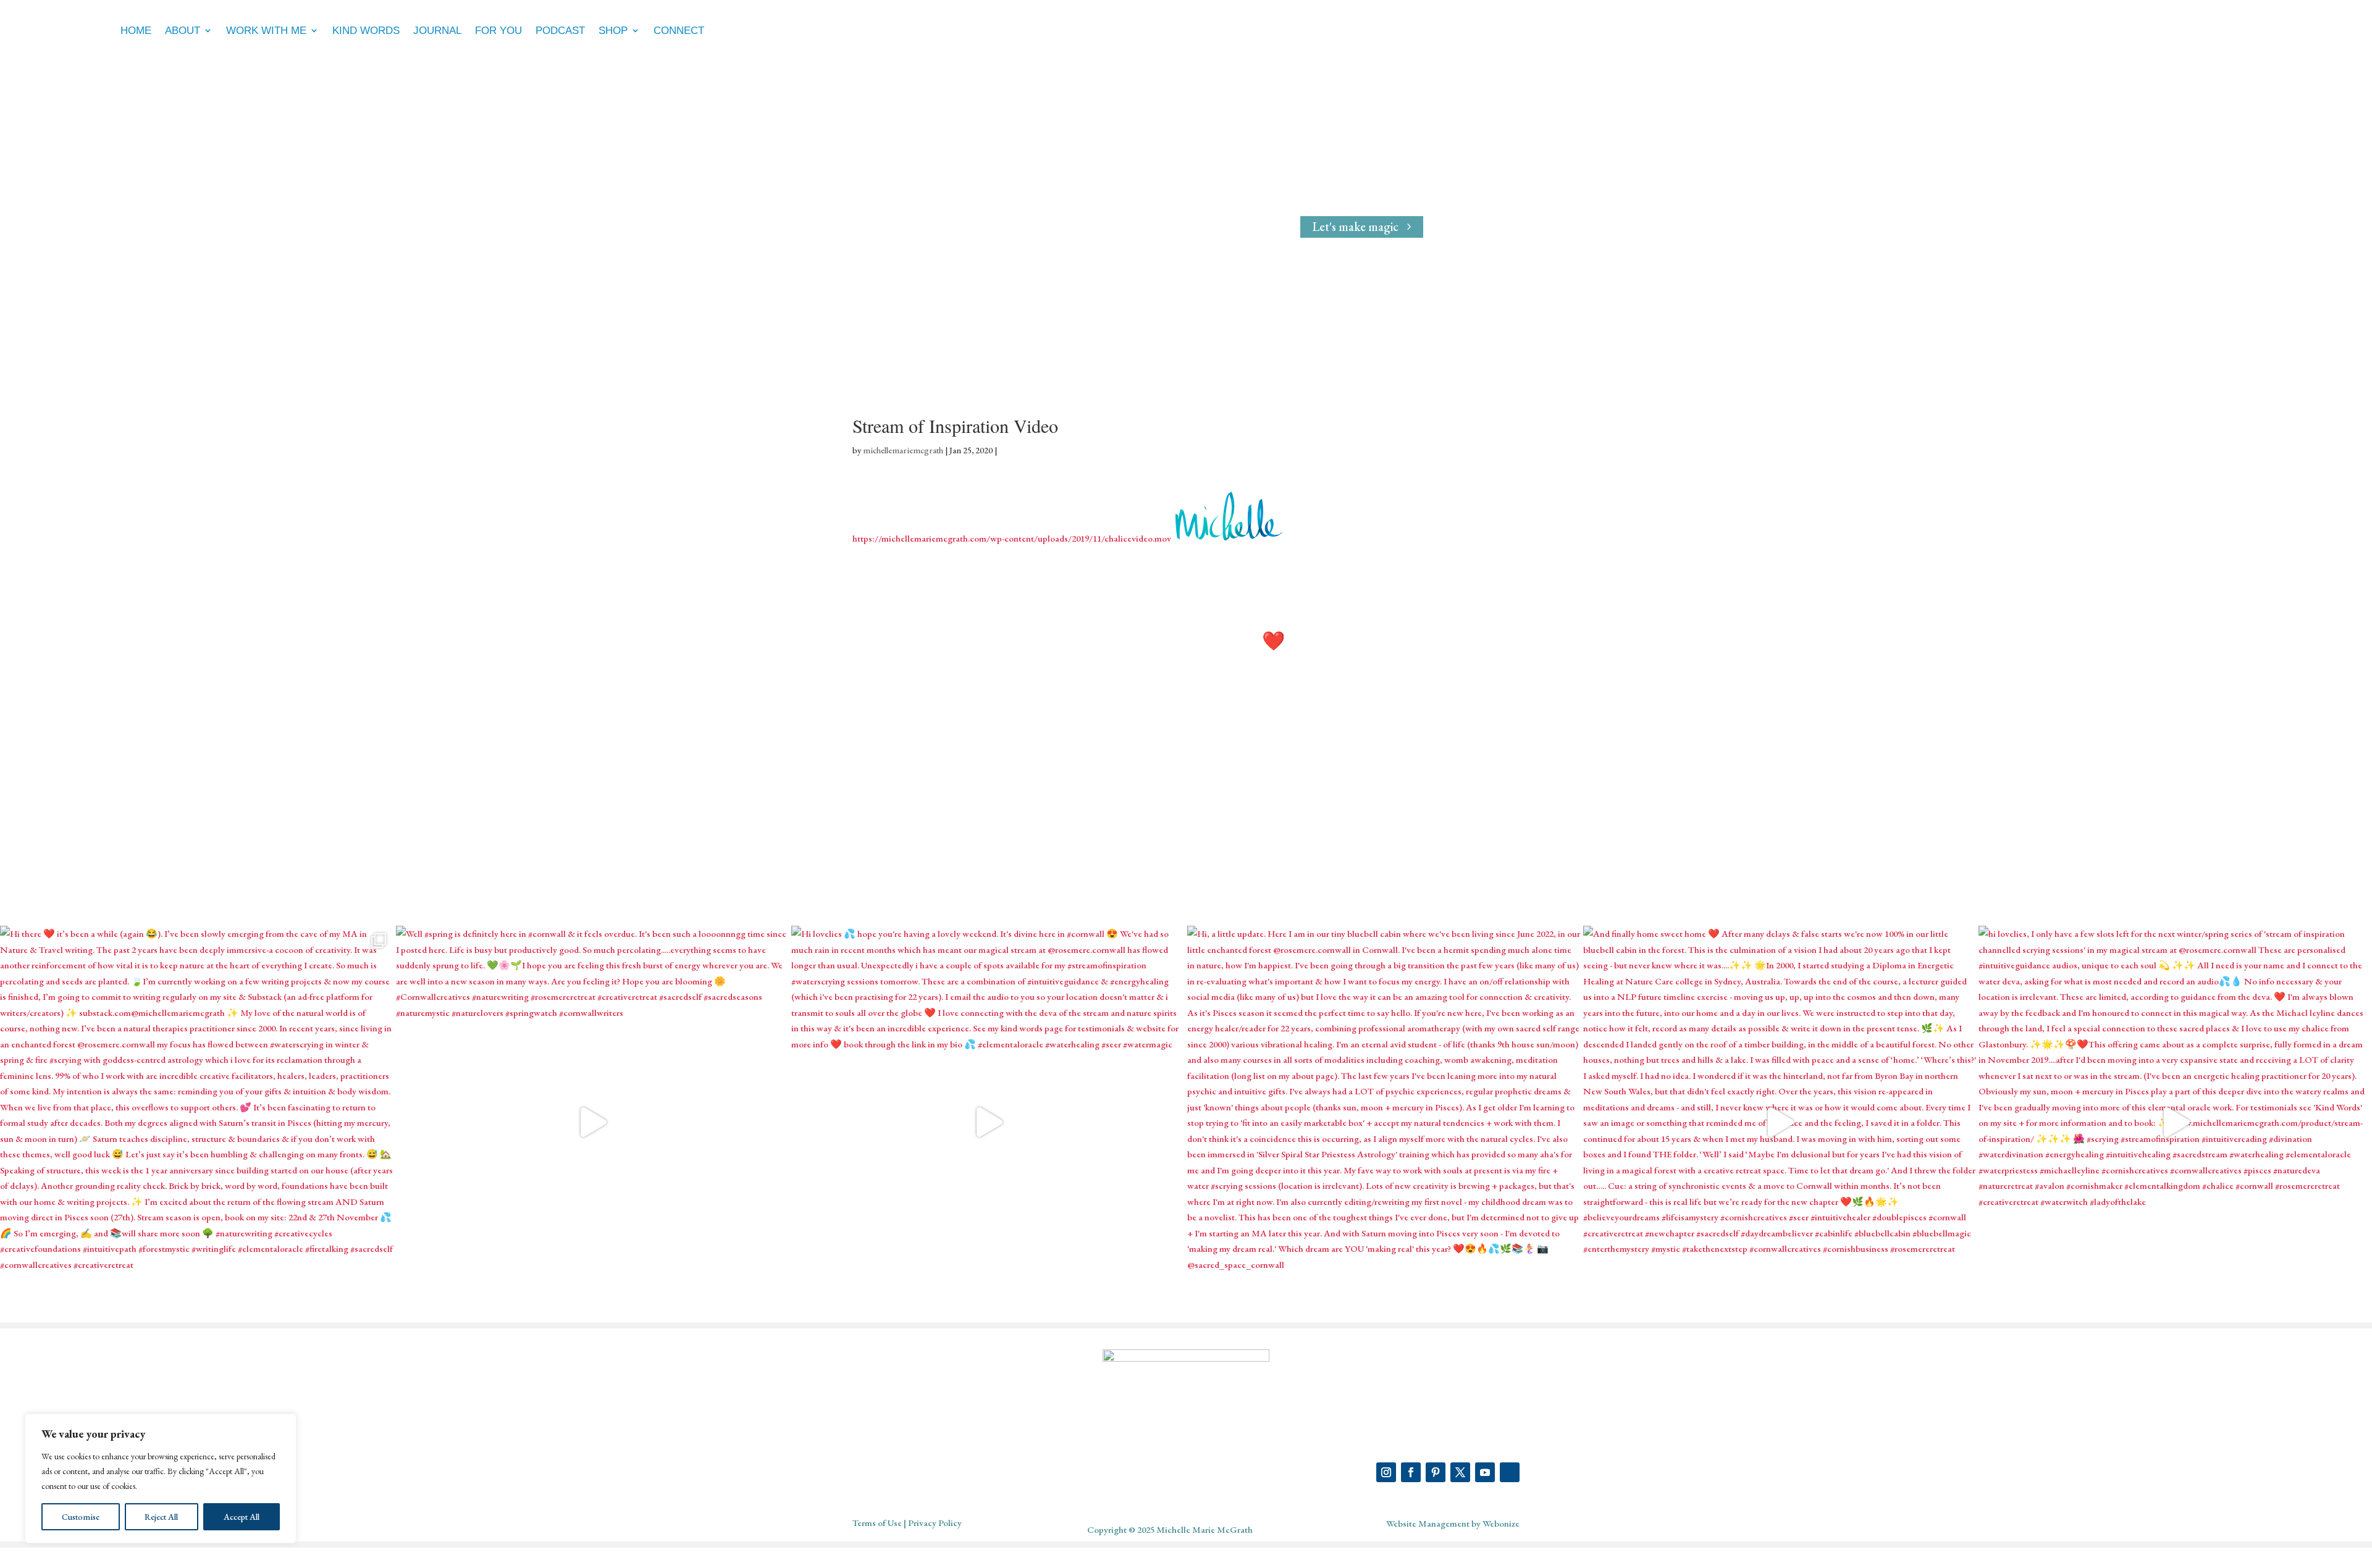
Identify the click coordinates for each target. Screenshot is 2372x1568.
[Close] (284, 1424)
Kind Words (366, 31)
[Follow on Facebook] (1411, 1472)
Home (136, 31)
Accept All (242, 1517)
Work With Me (266, 31)
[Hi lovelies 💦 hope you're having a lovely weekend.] (988, 1122)
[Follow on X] (1460, 1472)
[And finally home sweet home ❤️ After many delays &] (1780, 1122)
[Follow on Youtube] (1485, 1472)
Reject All (161, 1517)
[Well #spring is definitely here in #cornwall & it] (593, 1122)
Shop (613, 31)
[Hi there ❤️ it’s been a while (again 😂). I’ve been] (197, 1122)
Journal (437, 31)
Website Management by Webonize (1453, 1523)
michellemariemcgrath (903, 450)
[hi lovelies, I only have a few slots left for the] (2175, 1122)
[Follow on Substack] (1510, 1472)
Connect (679, 31)
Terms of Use (877, 1523)
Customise (81, 1517)
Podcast (560, 31)
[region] (161, 1478)
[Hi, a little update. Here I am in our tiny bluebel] (1384, 1122)
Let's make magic (1356, 227)
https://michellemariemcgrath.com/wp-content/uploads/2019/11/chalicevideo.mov (1012, 538)
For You (498, 31)
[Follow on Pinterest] (1436, 1472)
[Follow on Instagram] (1386, 1472)
